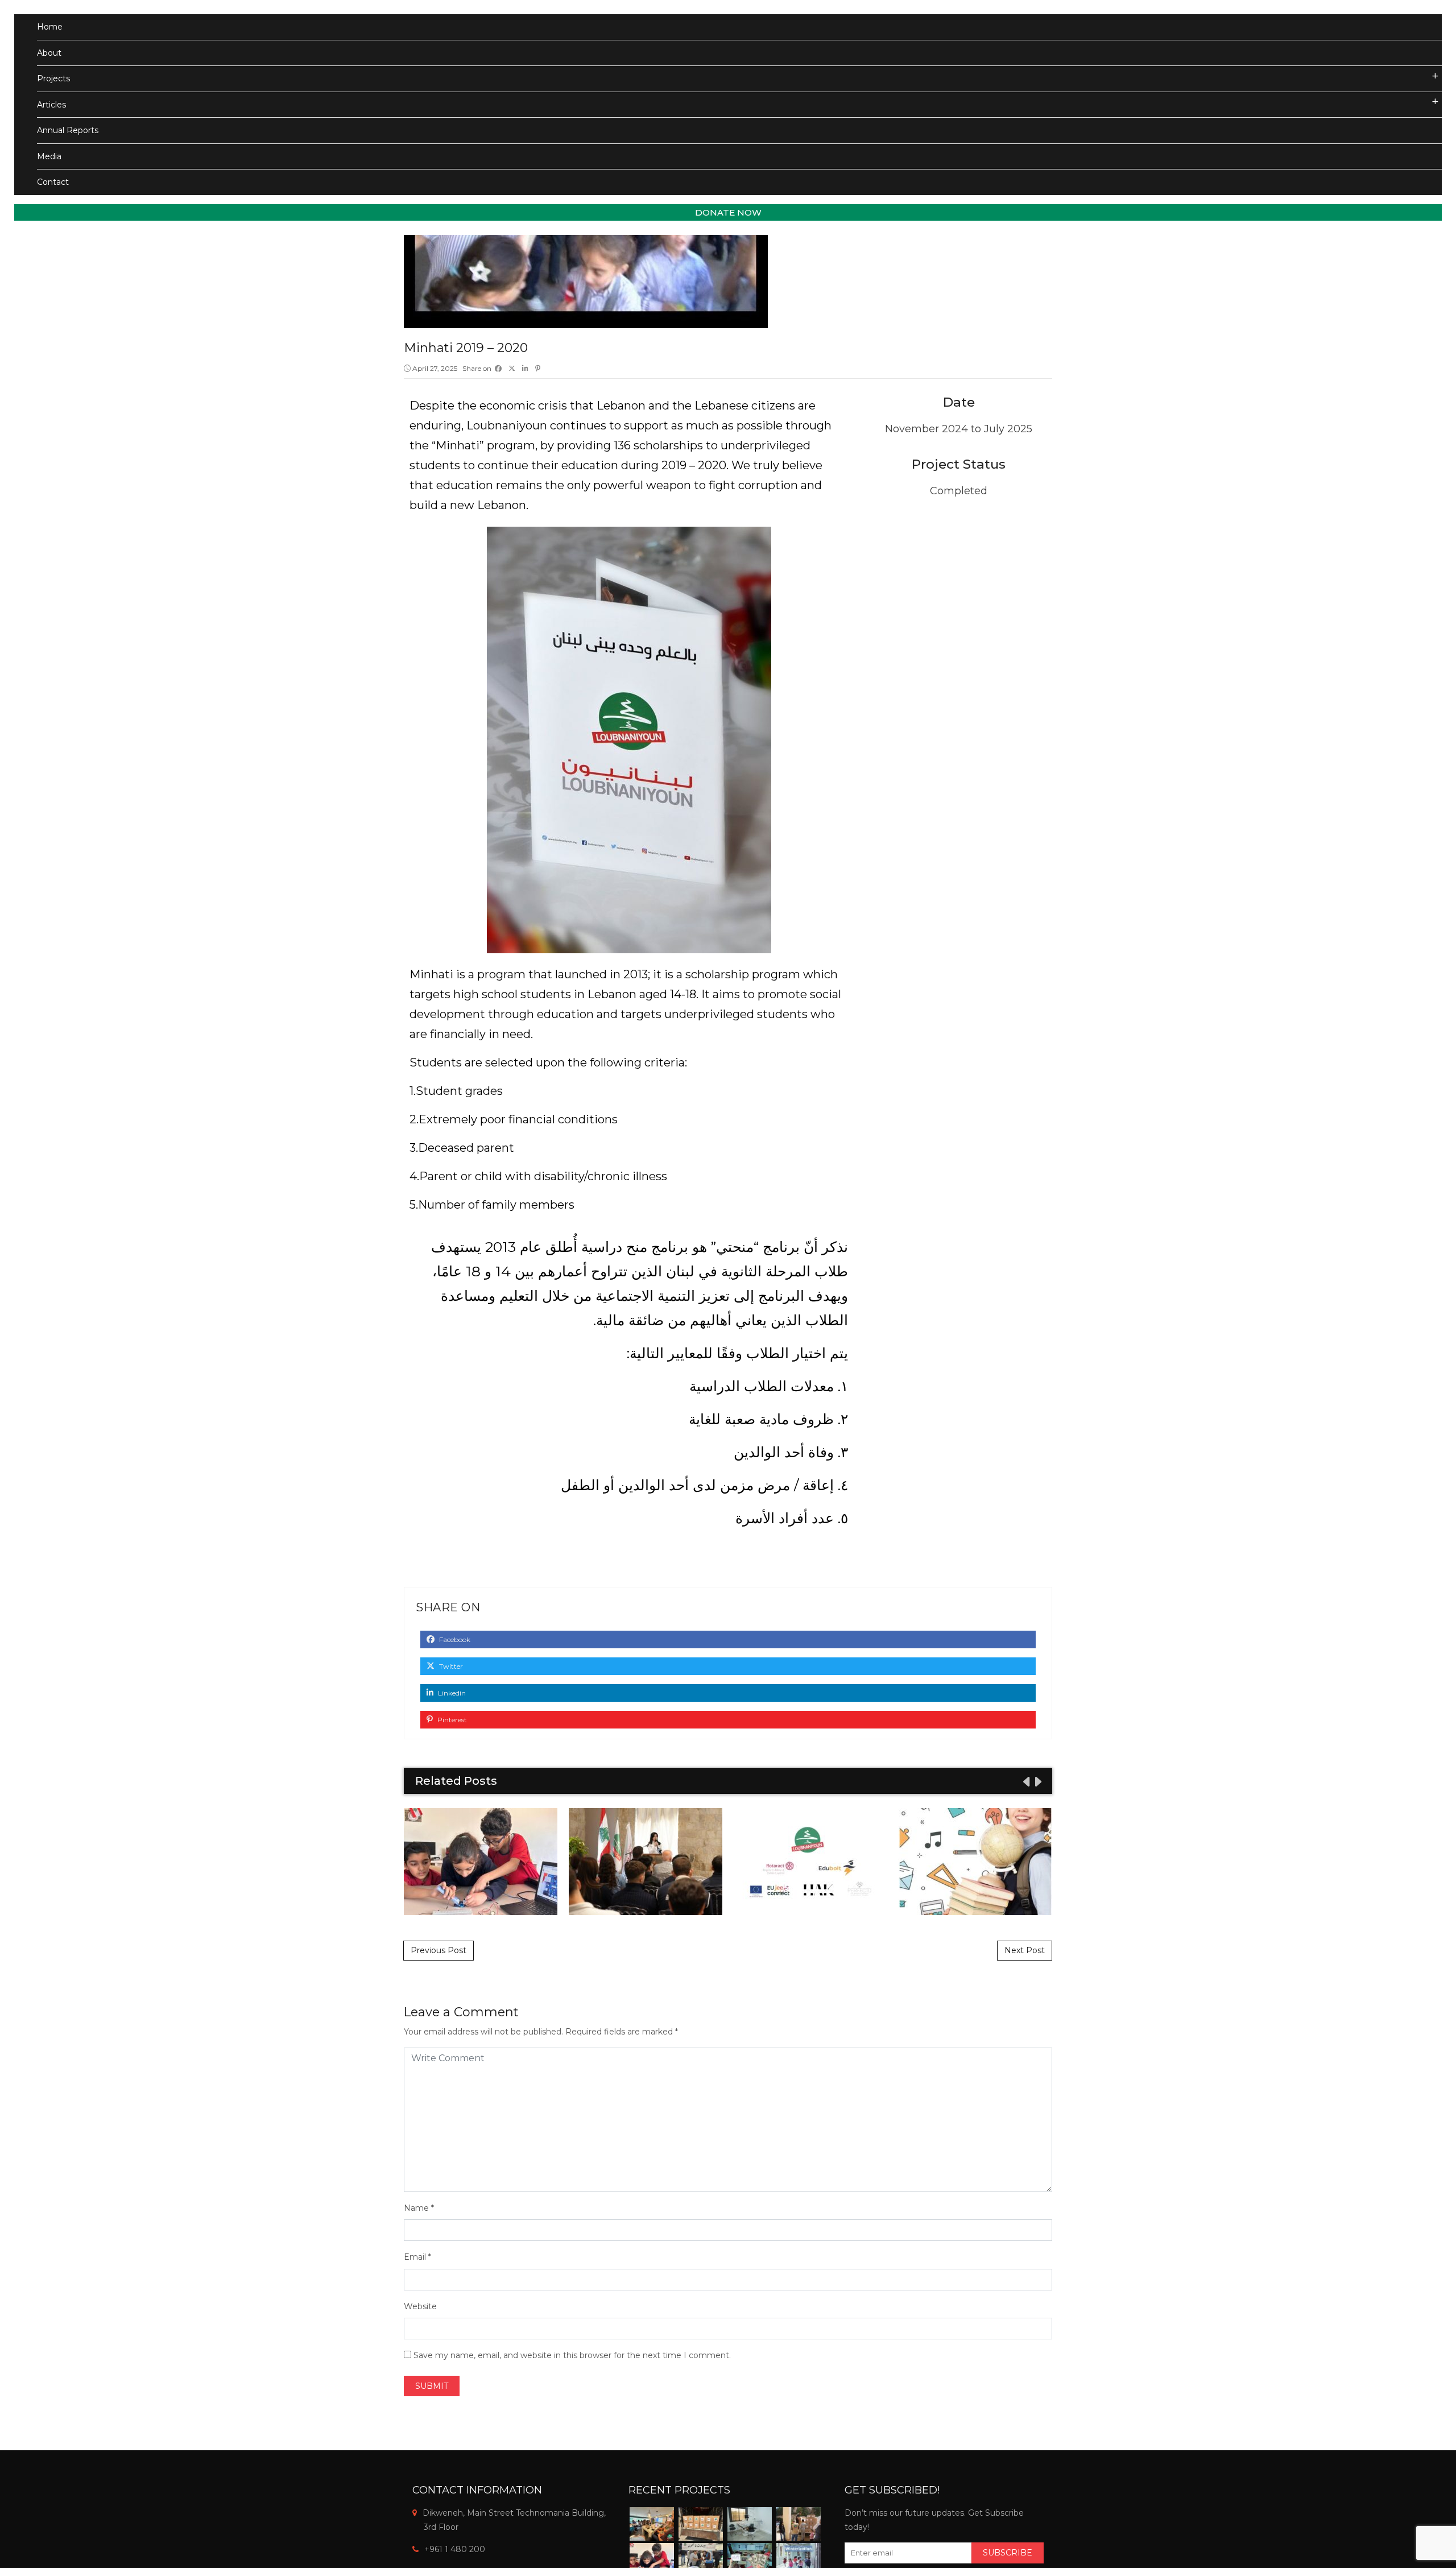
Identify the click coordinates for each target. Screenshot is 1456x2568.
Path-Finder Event (646, 1861)
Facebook (454, 1639)
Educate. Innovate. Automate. (481, 1861)
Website (420, 2306)
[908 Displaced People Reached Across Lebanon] (799, 2524)
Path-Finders (810, 1861)
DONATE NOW (728, 212)
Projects (53, 78)
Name (416, 2208)
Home (50, 27)
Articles (51, 105)
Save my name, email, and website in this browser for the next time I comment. (572, 2355)
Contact (53, 182)
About (49, 53)
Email (415, 2257)
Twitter (450, 1666)
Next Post (1025, 1950)
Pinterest (451, 1720)
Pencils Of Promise (975, 1861)
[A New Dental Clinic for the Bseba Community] (750, 2524)
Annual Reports (68, 130)
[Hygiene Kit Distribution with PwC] (701, 2524)
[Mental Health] (652, 2524)
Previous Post (439, 1950)
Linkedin (451, 1693)
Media (49, 156)
